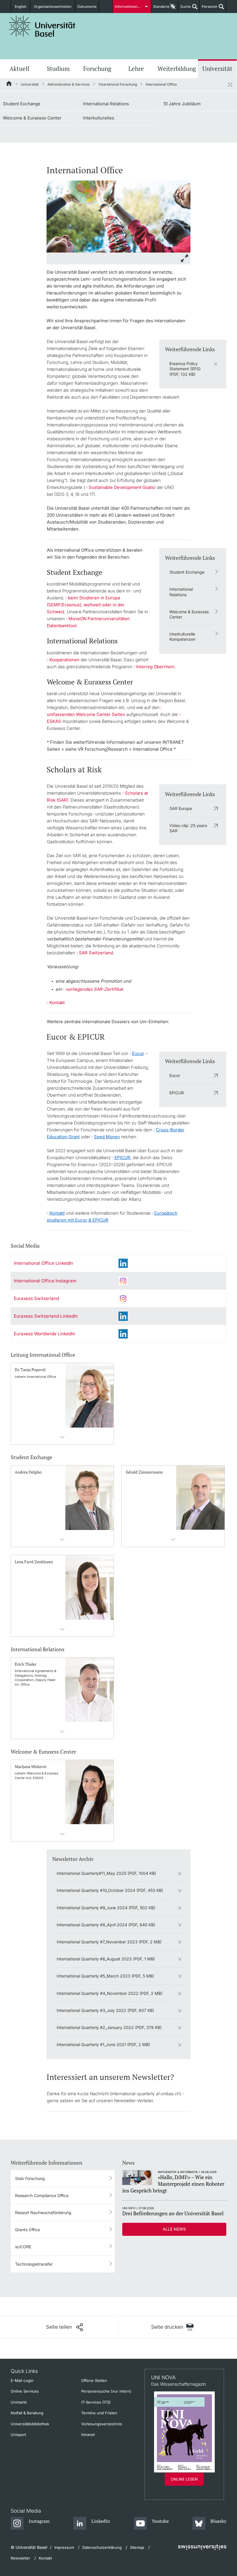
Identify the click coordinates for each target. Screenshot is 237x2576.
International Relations (106, 104)
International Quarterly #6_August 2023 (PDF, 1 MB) (106, 1959)
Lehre (136, 69)
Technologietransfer (34, 2264)
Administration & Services (68, 84)
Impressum (64, 2547)
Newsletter (21, 2558)
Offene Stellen (94, 2380)
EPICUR (177, 1093)
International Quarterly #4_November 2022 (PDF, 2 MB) (110, 1993)
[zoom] (118, 216)
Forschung (97, 69)
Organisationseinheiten (53, 7)
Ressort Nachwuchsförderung (43, 2213)
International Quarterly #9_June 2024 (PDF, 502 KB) (106, 1908)
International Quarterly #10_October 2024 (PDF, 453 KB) (110, 1890)
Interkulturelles (99, 118)
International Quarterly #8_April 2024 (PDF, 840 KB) (106, 1925)
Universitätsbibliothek (30, 2424)
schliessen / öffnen (230, 84)
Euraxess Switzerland (36, 1298)
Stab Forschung (30, 2178)
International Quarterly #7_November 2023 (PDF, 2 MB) (109, 1942)
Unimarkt (19, 2402)
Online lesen (184, 2479)
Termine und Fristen (99, 2413)
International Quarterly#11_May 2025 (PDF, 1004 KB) (106, 1873)
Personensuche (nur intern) (106, 2391)
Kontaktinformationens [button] (62, 1437)
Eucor (175, 1075)
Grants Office (27, 2230)
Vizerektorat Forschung (118, 84)
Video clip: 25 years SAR (188, 828)
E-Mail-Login (22, 2380)
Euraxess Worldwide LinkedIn (45, 1334)
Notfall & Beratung (27, 2413)
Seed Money (107, 1137)
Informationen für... (130, 7)
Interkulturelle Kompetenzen (182, 637)
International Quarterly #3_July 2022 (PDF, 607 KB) (105, 2010)
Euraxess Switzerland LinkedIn (46, 1316)
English (21, 7)
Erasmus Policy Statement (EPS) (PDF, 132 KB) (185, 369)
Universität (217, 69)
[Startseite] (9, 84)
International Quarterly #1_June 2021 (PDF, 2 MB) (103, 2044)
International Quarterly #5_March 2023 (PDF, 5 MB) (105, 1976)
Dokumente (87, 7)
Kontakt (57, 1002)
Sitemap (137, 2547)
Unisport (18, 2435)
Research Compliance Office (42, 2195)
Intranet (88, 2435)
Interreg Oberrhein (155, 667)
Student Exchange (22, 104)
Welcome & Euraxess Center (32, 118)
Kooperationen (64, 660)
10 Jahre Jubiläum (182, 104)
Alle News (174, 2229)
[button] (64, 2327)
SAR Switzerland (96, 953)
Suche (185, 9)
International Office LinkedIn (43, 1263)
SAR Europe (181, 808)
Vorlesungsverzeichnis (102, 2424)
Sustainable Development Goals (121, 487)
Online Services (25, 2391)
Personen (209, 9)
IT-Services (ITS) (96, 2402)
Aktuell (19, 69)
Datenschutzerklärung (102, 2547)
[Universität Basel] (42, 26)
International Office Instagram (45, 1281)
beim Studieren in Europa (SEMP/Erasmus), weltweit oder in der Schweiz (86, 605)
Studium (58, 69)
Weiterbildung (177, 69)
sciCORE (23, 2247)
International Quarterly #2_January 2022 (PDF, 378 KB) (109, 2027)
